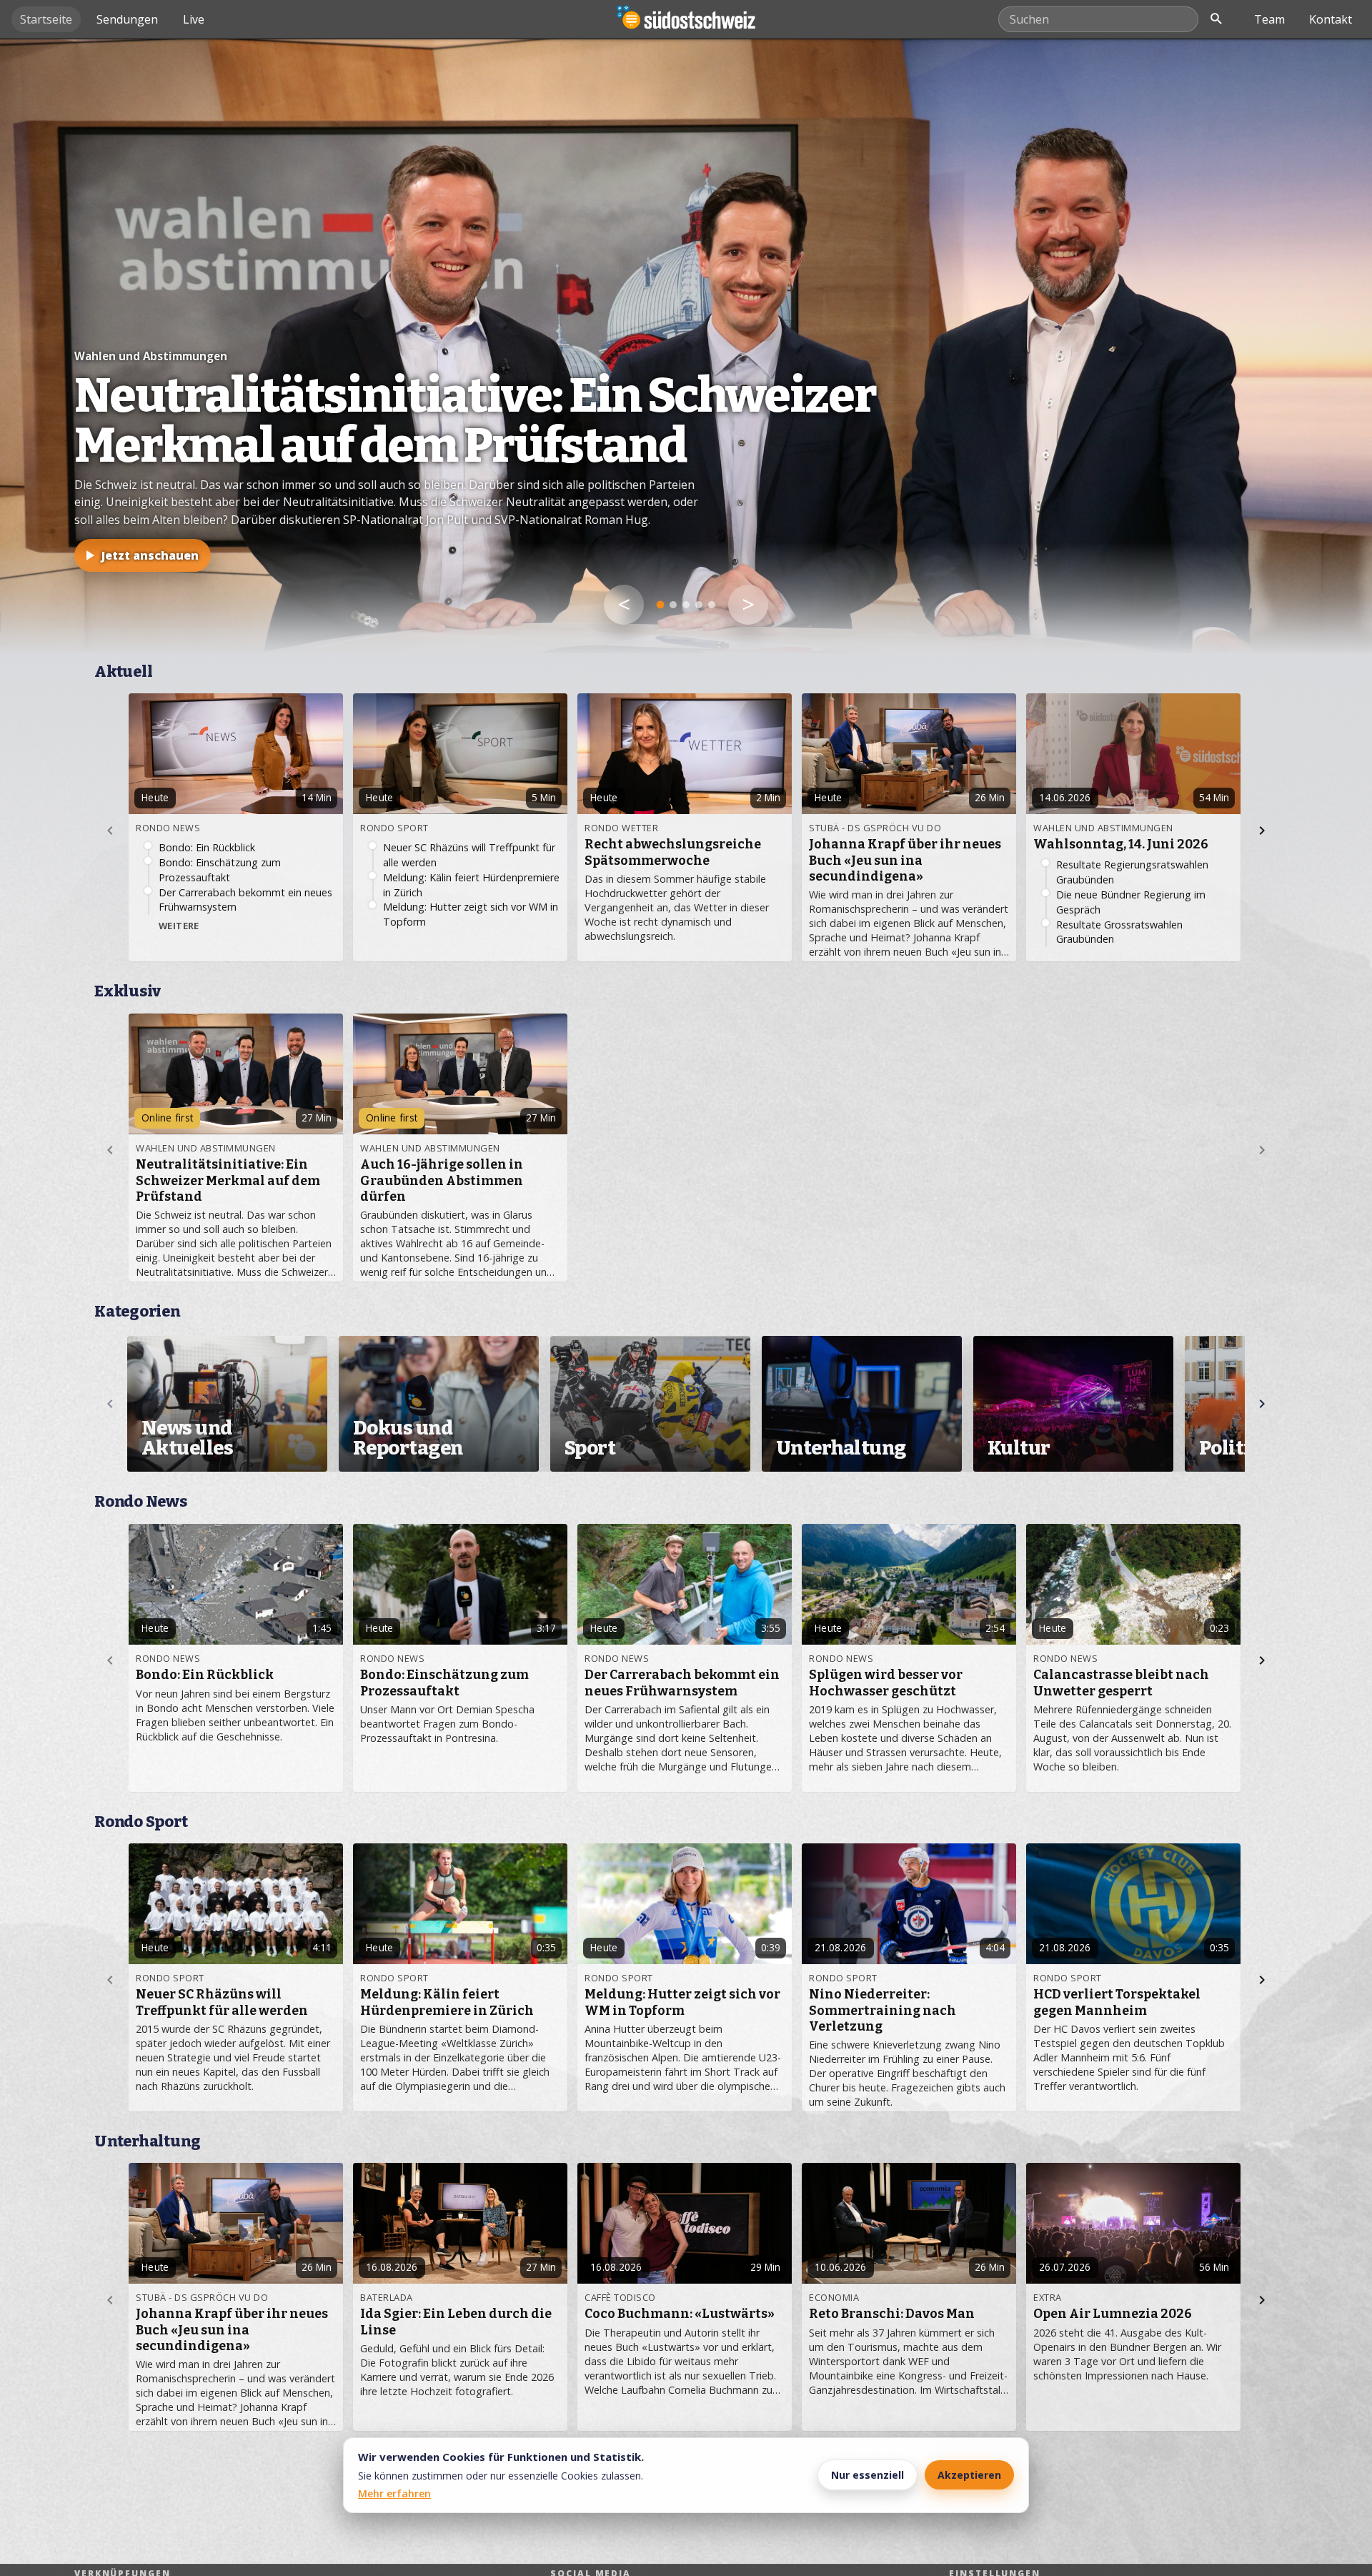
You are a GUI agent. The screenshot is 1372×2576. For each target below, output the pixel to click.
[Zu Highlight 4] (699, 605)
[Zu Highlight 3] (686, 605)
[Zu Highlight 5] (712, 605)
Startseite (46, 19)
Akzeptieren (969, 2475)
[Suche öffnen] (1216, 19)
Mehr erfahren (394, 2493)
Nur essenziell (868, 2475)
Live (194, 19)
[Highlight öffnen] (686, 346)
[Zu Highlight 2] (673, 605)
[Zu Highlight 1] (660, 605)
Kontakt (1331, 19)
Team (1269, 19)
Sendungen (127, 19)
